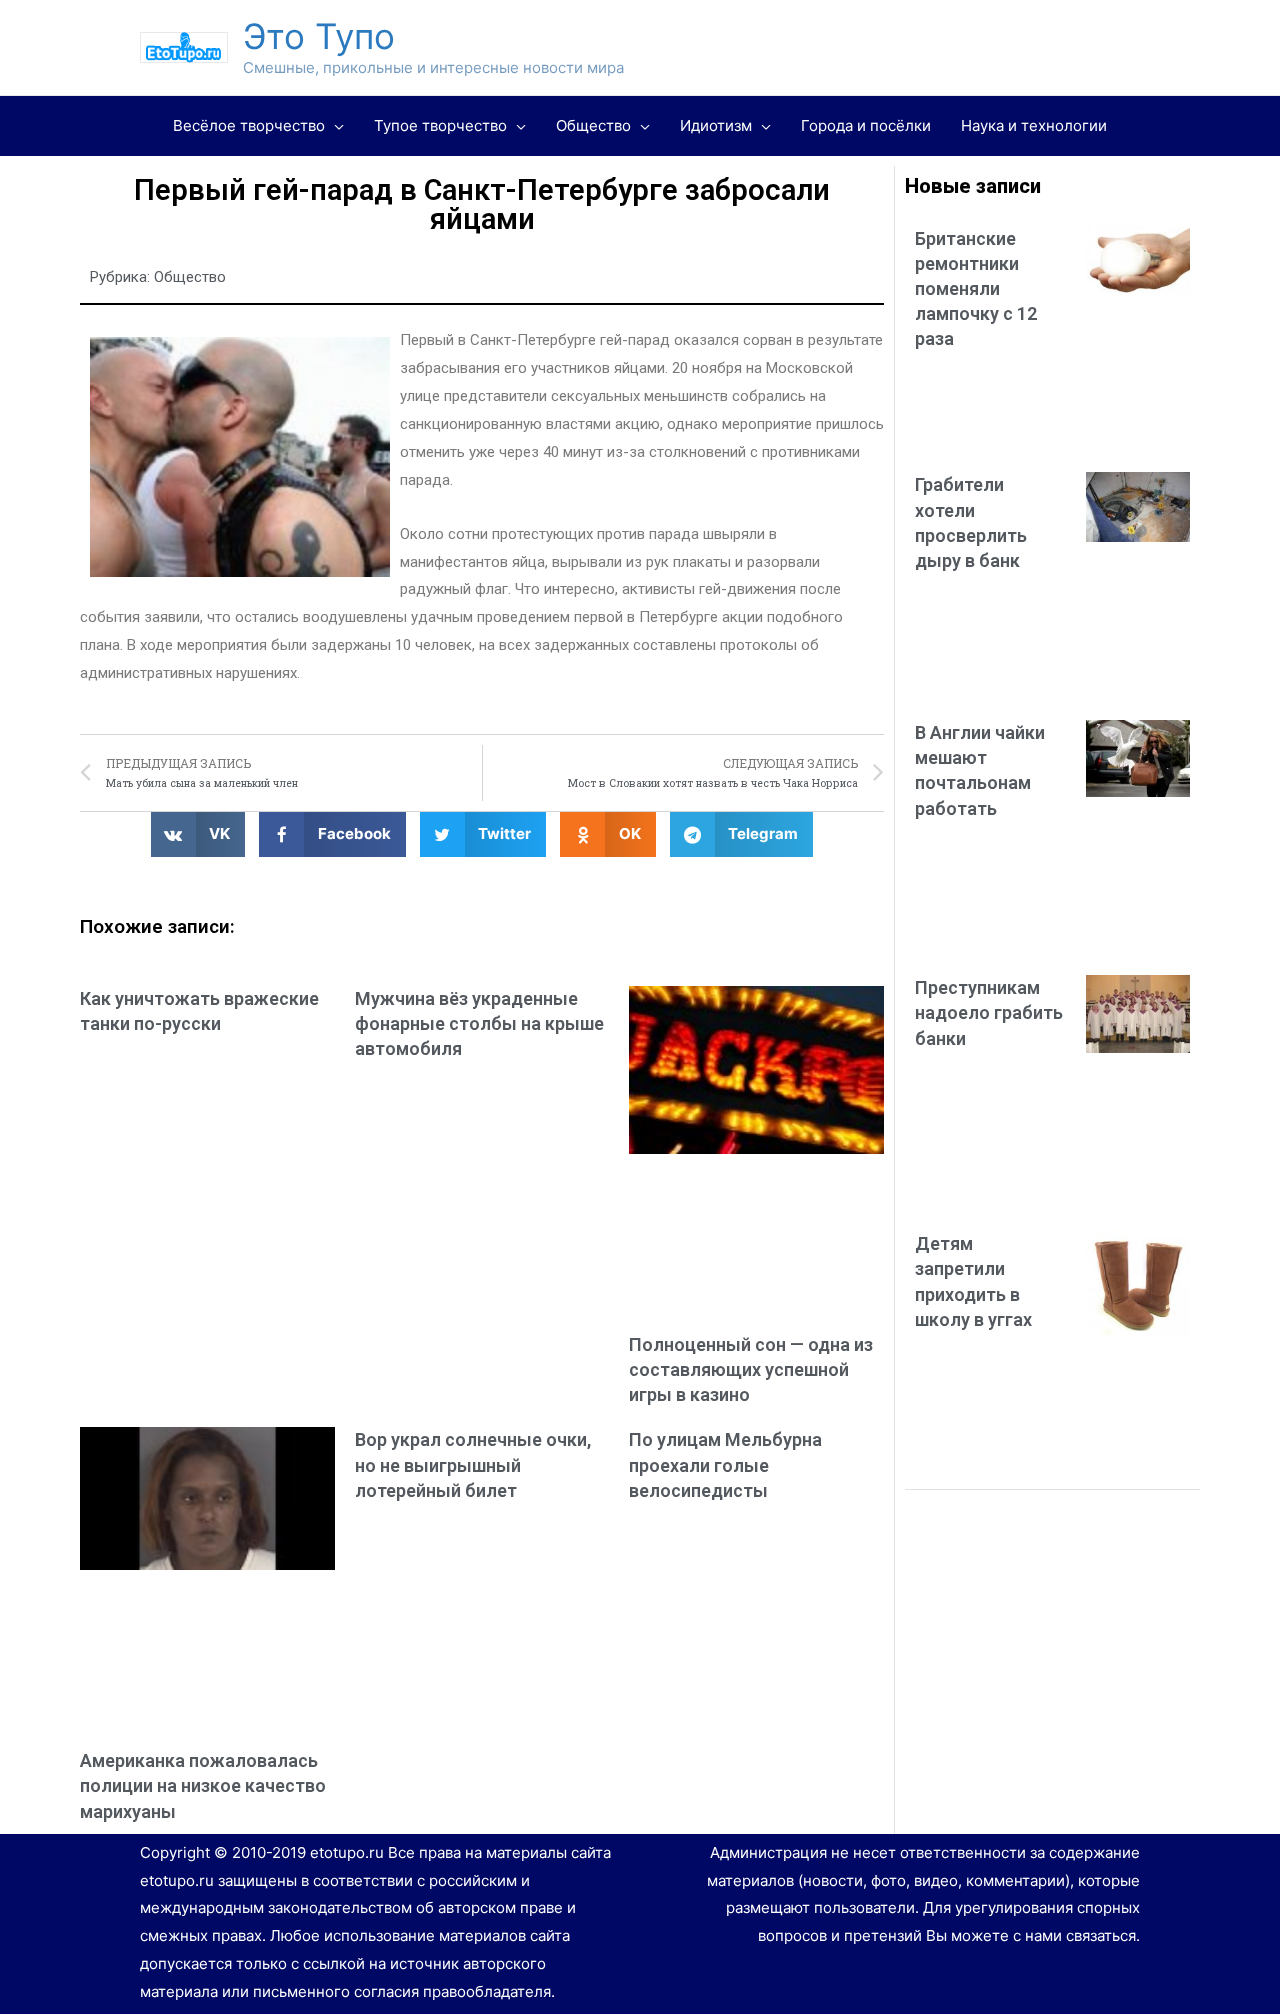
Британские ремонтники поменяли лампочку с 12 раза (976, 289)
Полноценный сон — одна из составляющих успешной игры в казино (751, 1369)
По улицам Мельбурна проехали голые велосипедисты (725, 1464)
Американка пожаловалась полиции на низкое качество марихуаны (203, 1785)
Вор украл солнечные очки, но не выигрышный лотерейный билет (473, 1464)
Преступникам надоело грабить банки (989, 1012)
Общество (190, 277)
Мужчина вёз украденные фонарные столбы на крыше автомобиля (479, 1023)
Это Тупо (319, 36)
